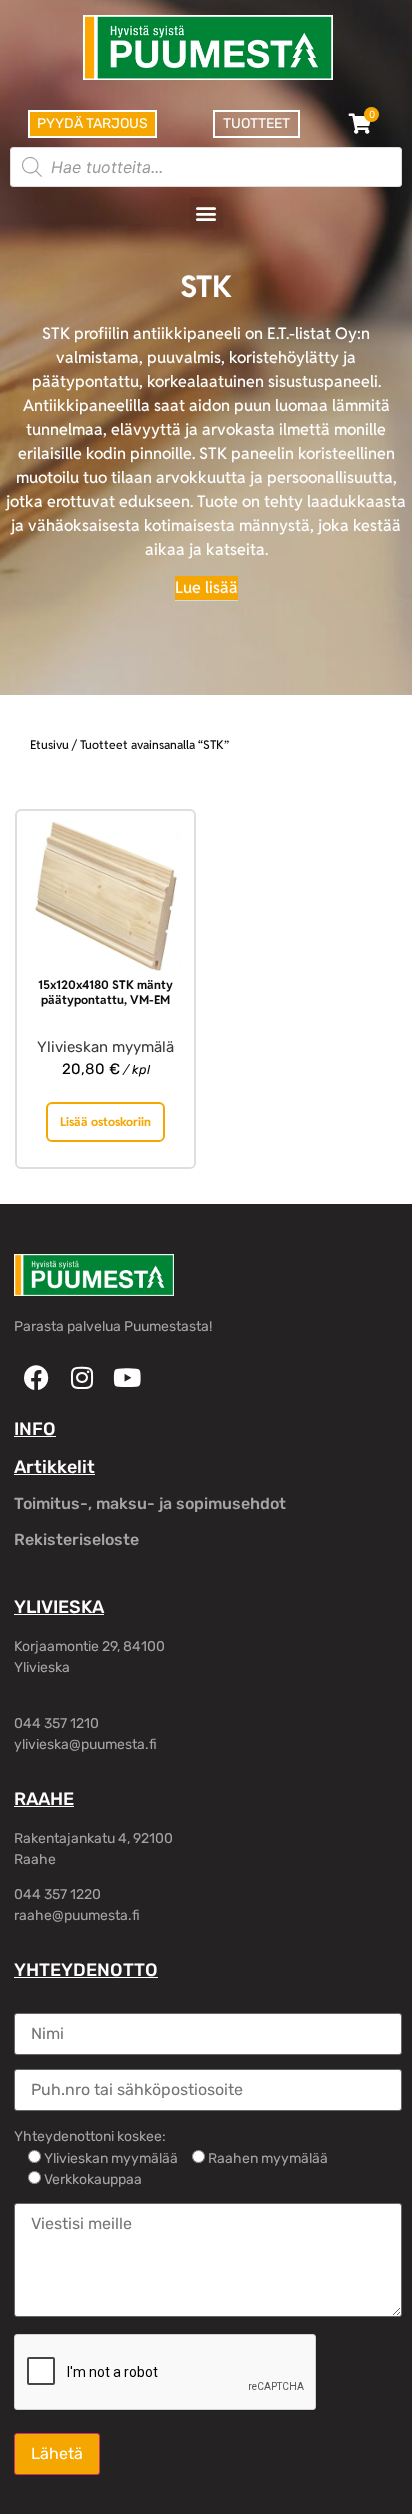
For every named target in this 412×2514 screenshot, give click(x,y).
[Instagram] (81, 1377)
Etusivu (49, 744)
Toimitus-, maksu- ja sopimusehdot (150, 1503)
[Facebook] (36, 1377)
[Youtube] (126, 1377)
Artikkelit (54, 1467)
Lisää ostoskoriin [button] (105, 1121)
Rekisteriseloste (76, 1539)
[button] (206, 213)
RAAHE (44, 1799)
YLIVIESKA (59, 1607)
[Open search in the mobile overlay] (206, 167)
